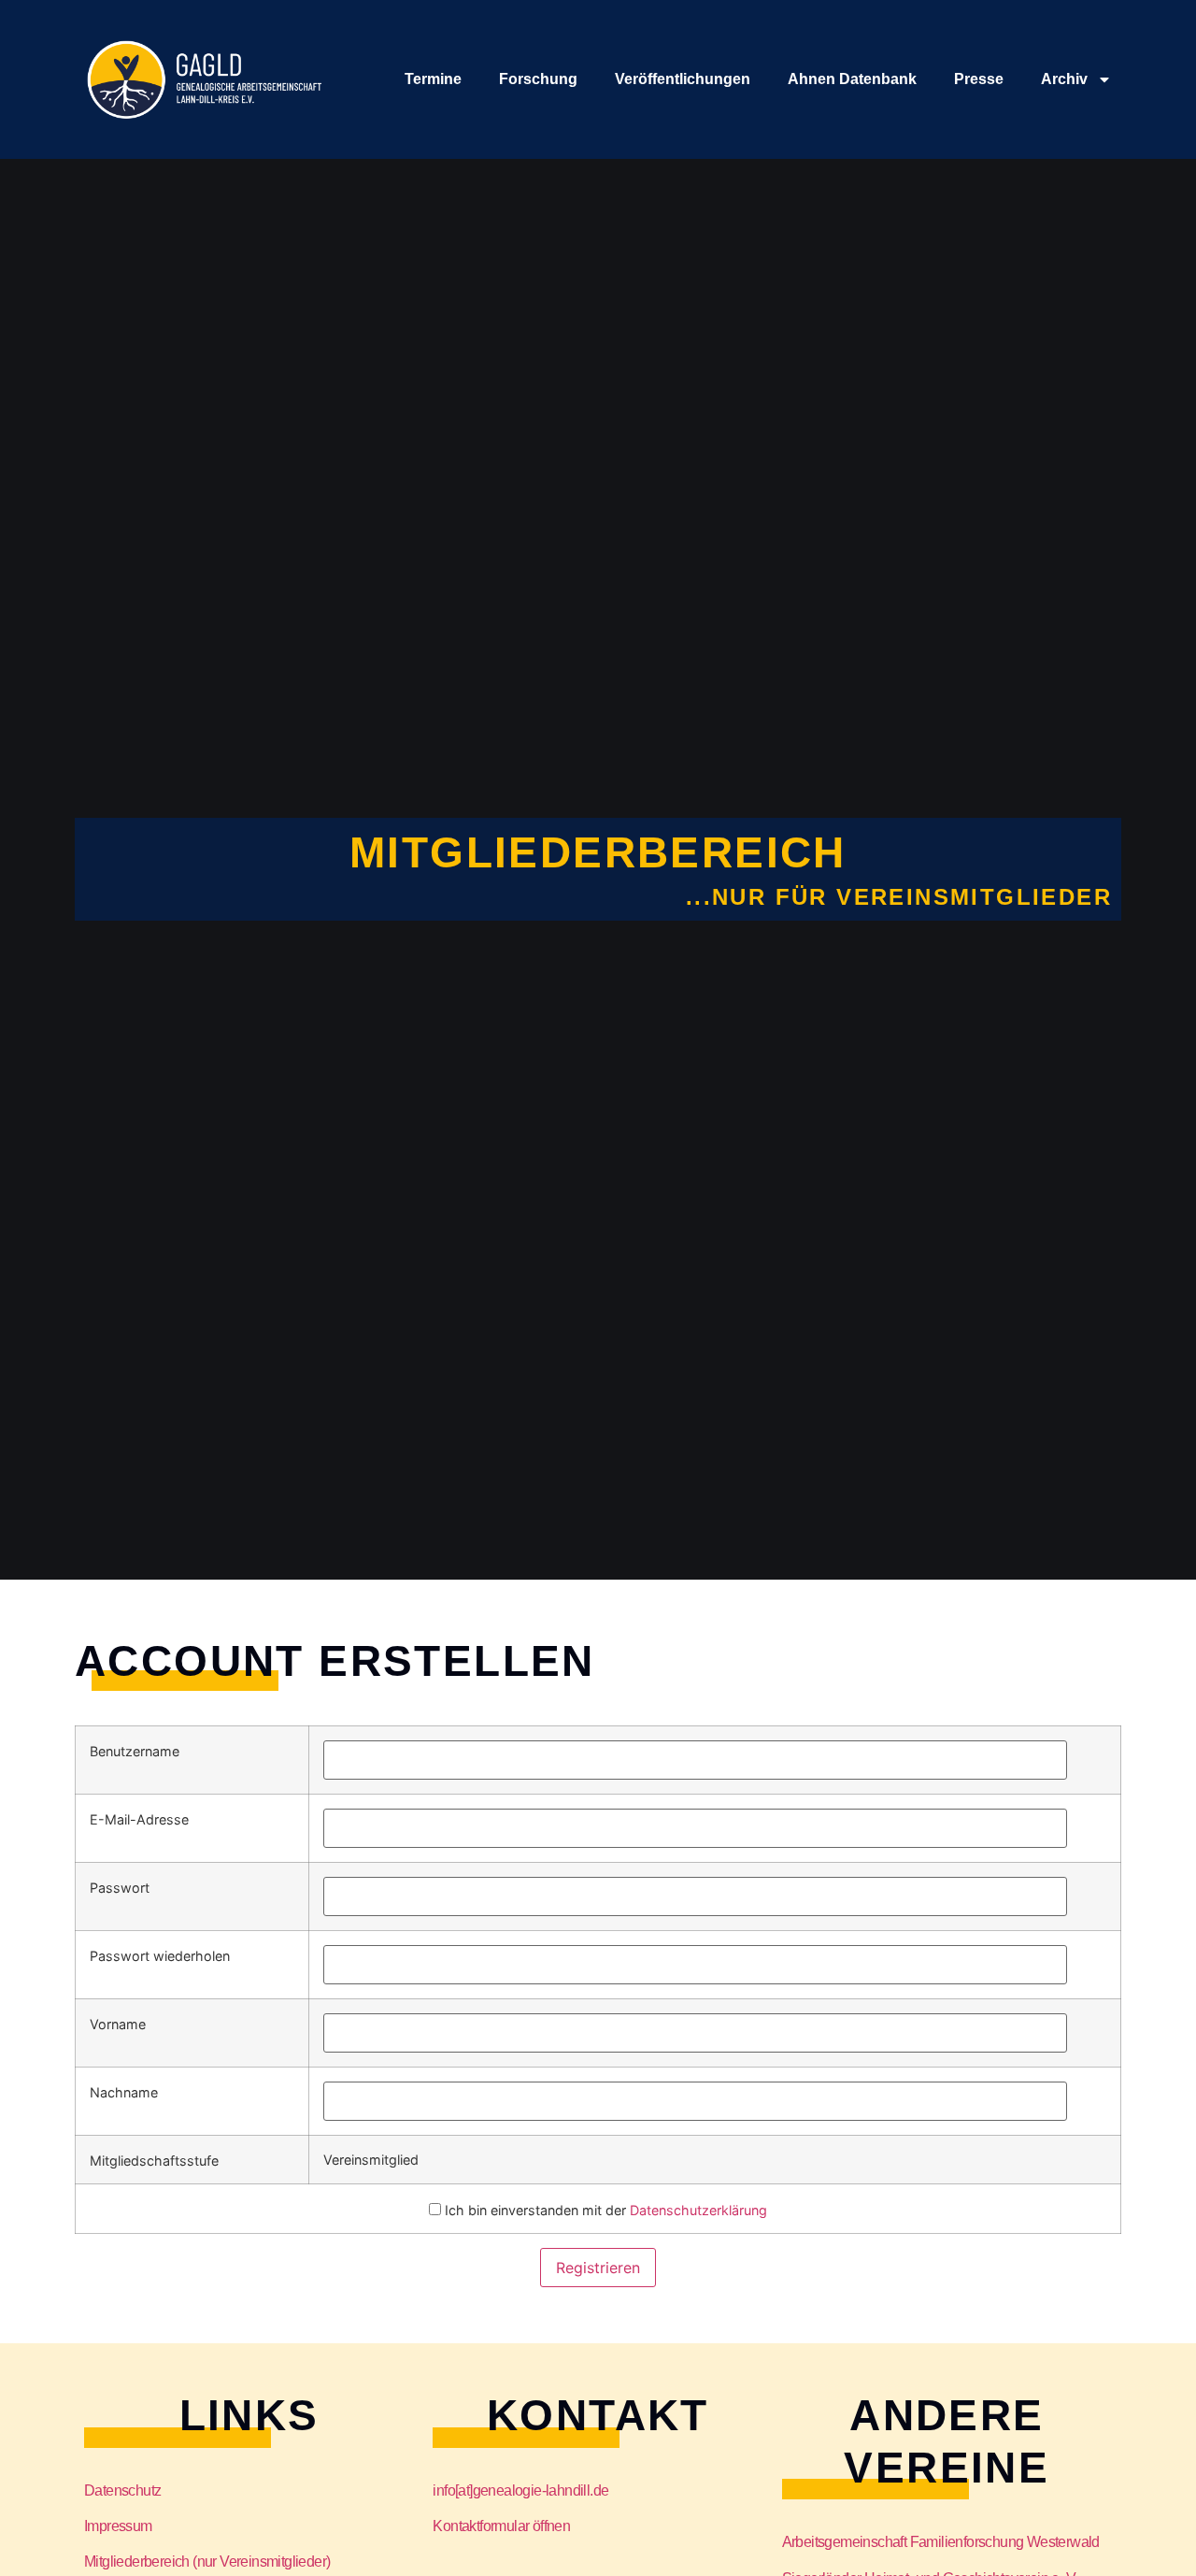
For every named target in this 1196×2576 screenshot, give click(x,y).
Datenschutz (122, 2490)
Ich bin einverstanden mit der (604, 2210)
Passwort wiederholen (160, 1956)
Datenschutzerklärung (698, 2210)
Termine (433, 79)
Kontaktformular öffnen (501, 2526)
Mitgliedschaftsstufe (154, 2161)
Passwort (120, 1888)
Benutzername (135, 1752)
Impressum (118, 2526)
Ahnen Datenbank (852, 79)
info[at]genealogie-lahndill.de (520, 2490)
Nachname (124, 2093)
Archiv (1064, 79)
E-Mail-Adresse (139, 1820)
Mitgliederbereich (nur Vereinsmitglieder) (207, 2562)
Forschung (538, 79)
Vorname (118, 2025)
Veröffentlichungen (683, 79)
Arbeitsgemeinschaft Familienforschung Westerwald (941, 2542)
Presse (979, 79)
